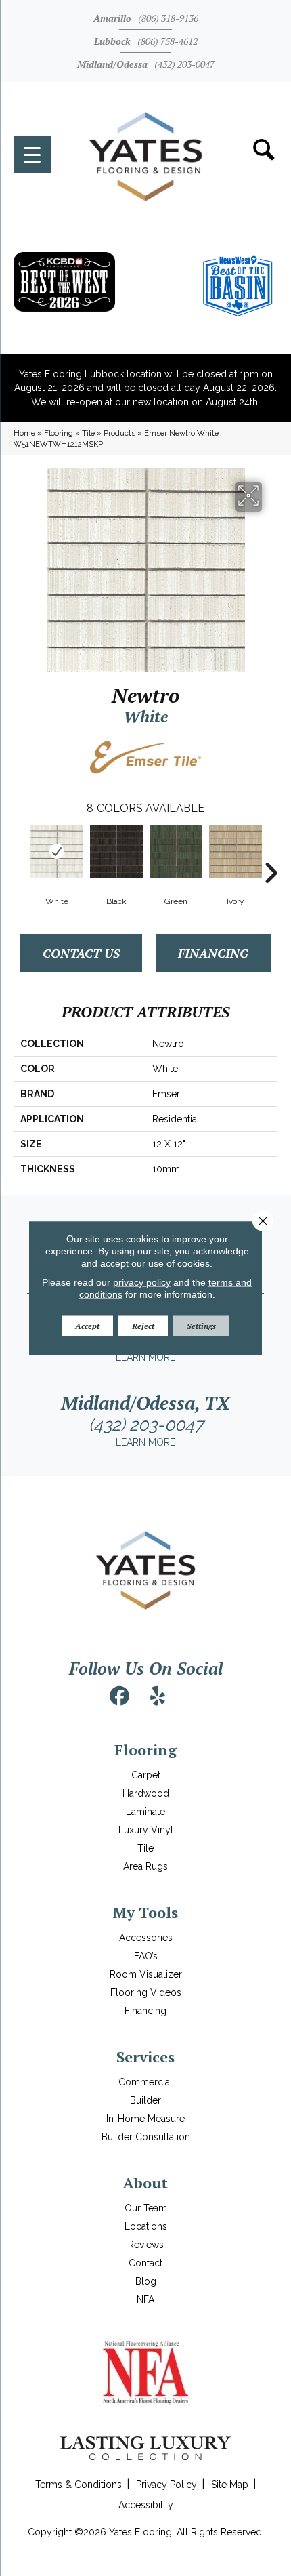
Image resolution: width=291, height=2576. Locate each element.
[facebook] (120, 1696)
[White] (57, 852)
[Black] (116, 852)
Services (145, 2057)
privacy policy (142, 1282)
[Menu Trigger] (32, 154)
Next (271, 853)
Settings (201, 1325)
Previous (20, 853)
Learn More (145, 1357)
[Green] (176, 852)
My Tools (145, 1912)
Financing (213, 953)
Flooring (59, 433)
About (145, 2183)
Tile (88, 433)
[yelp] (158, 1696)
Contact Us (81, 953)
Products (119, 433)
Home (24, 433)
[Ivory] (236, 852)
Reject (143, 1325)
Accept (87, 1325)
